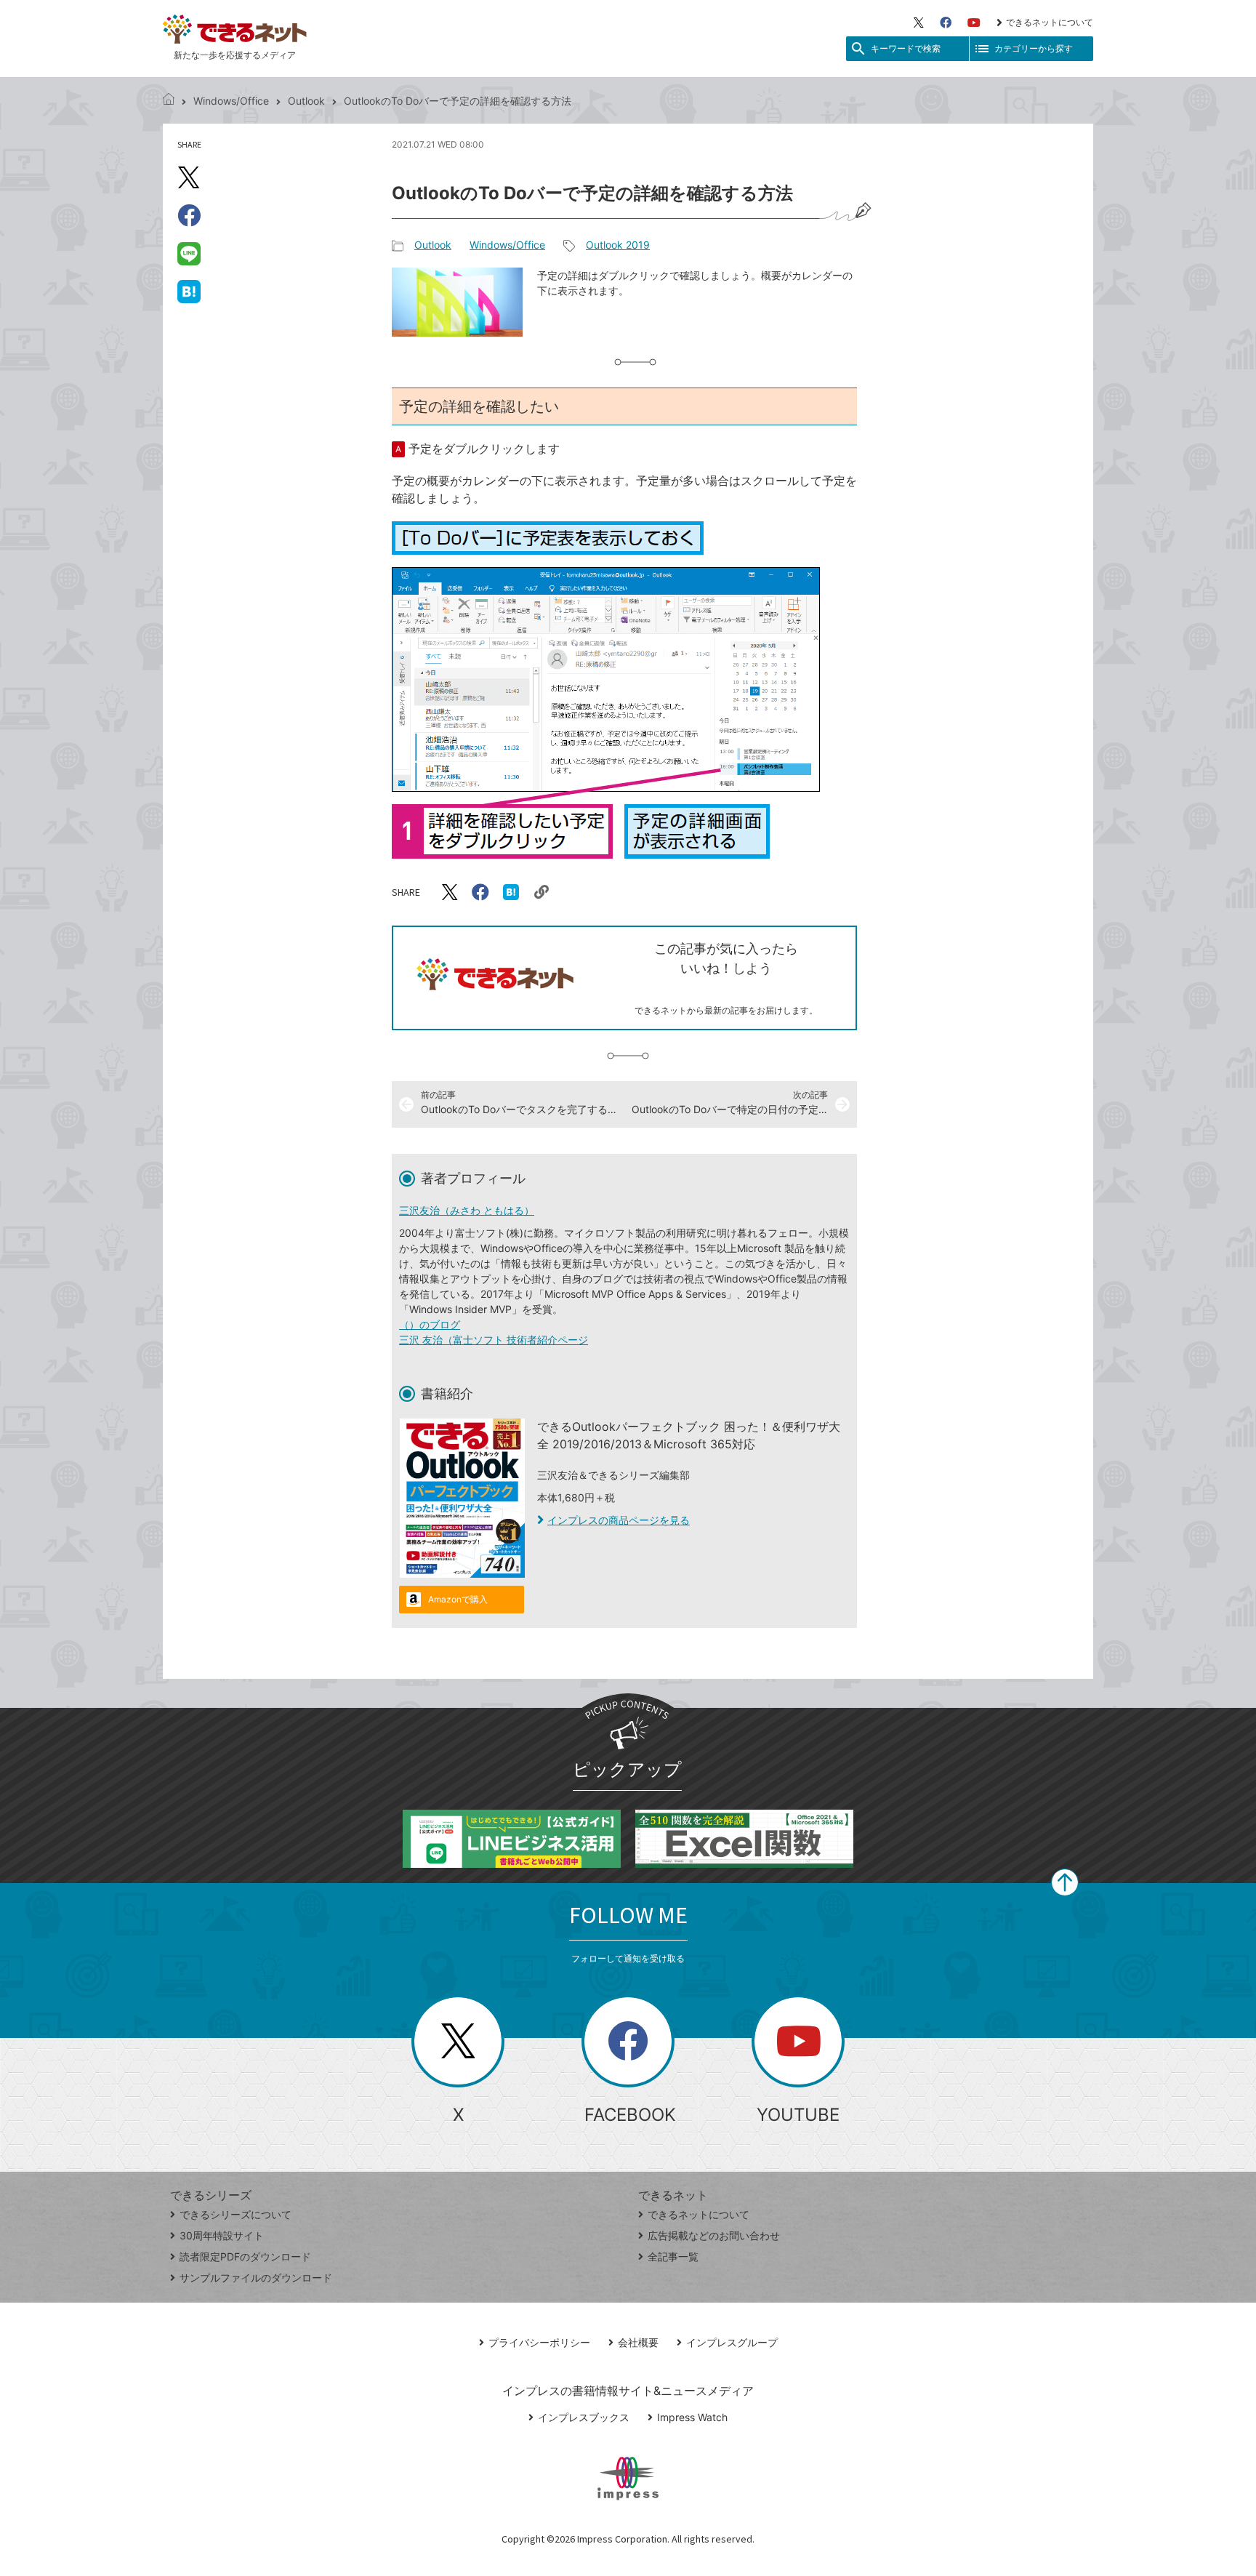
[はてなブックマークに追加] (189, 291)
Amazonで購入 (458, 1599)
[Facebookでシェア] (189, 215)
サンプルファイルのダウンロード (256, 2278)
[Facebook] (946, 23)
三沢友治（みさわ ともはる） (467, 1210)
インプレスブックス (584, 2417)
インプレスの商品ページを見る (619, 1520)
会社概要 (638, 2342)
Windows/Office (231, 101)
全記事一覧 (673, 2256)
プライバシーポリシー (539, 2342)
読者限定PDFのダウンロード (245, 2256)
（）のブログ (430, 1324)
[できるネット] (169, 101)
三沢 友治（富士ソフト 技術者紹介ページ (494, 1340)
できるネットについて (1050, 22)
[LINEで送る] (189, 253)
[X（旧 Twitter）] (919, 23)
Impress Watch (692, 2417)
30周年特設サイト (222, 2235)
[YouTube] (974, 23)
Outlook (306, 101)
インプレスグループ (732, 2342)
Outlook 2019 (618, 245)
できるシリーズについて (235, 2214)
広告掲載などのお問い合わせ (714, 2235)
